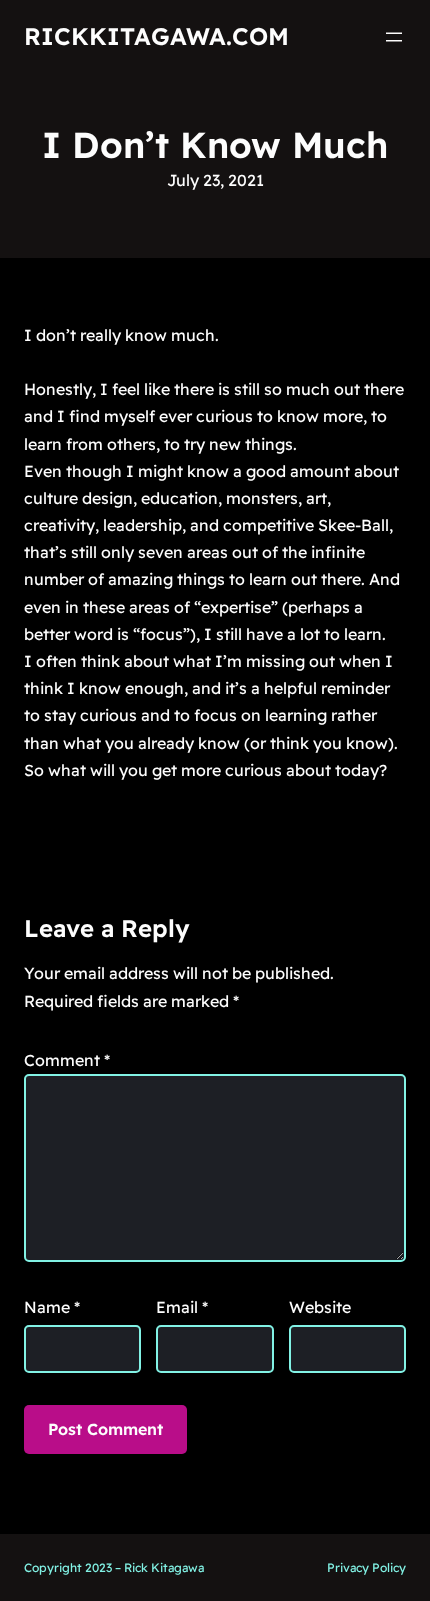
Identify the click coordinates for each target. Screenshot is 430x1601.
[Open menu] (394, 37)
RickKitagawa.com (156, 36)
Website (320, 1307)
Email (182, 1307)
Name (52, 1307)
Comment (67, 1060)
